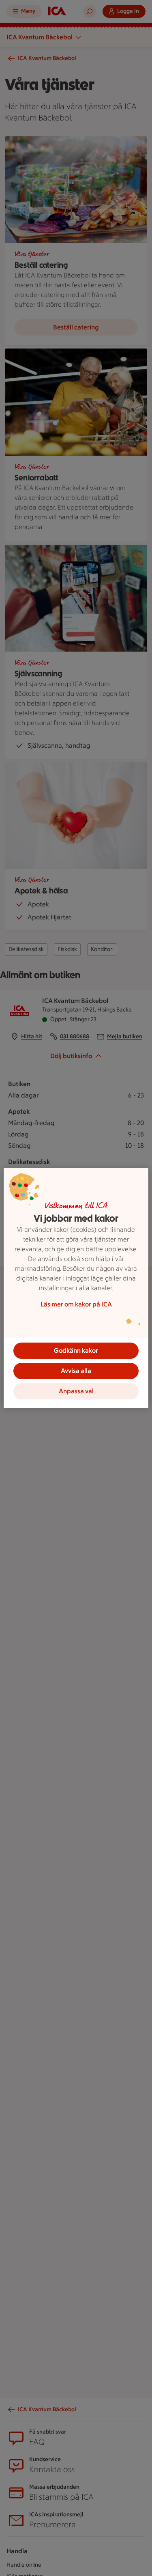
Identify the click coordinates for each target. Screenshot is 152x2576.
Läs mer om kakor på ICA (76, 1304)
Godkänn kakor (76, 1350)
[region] (76, 1288)
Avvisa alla (76, 1371)
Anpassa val (76, 1391)
